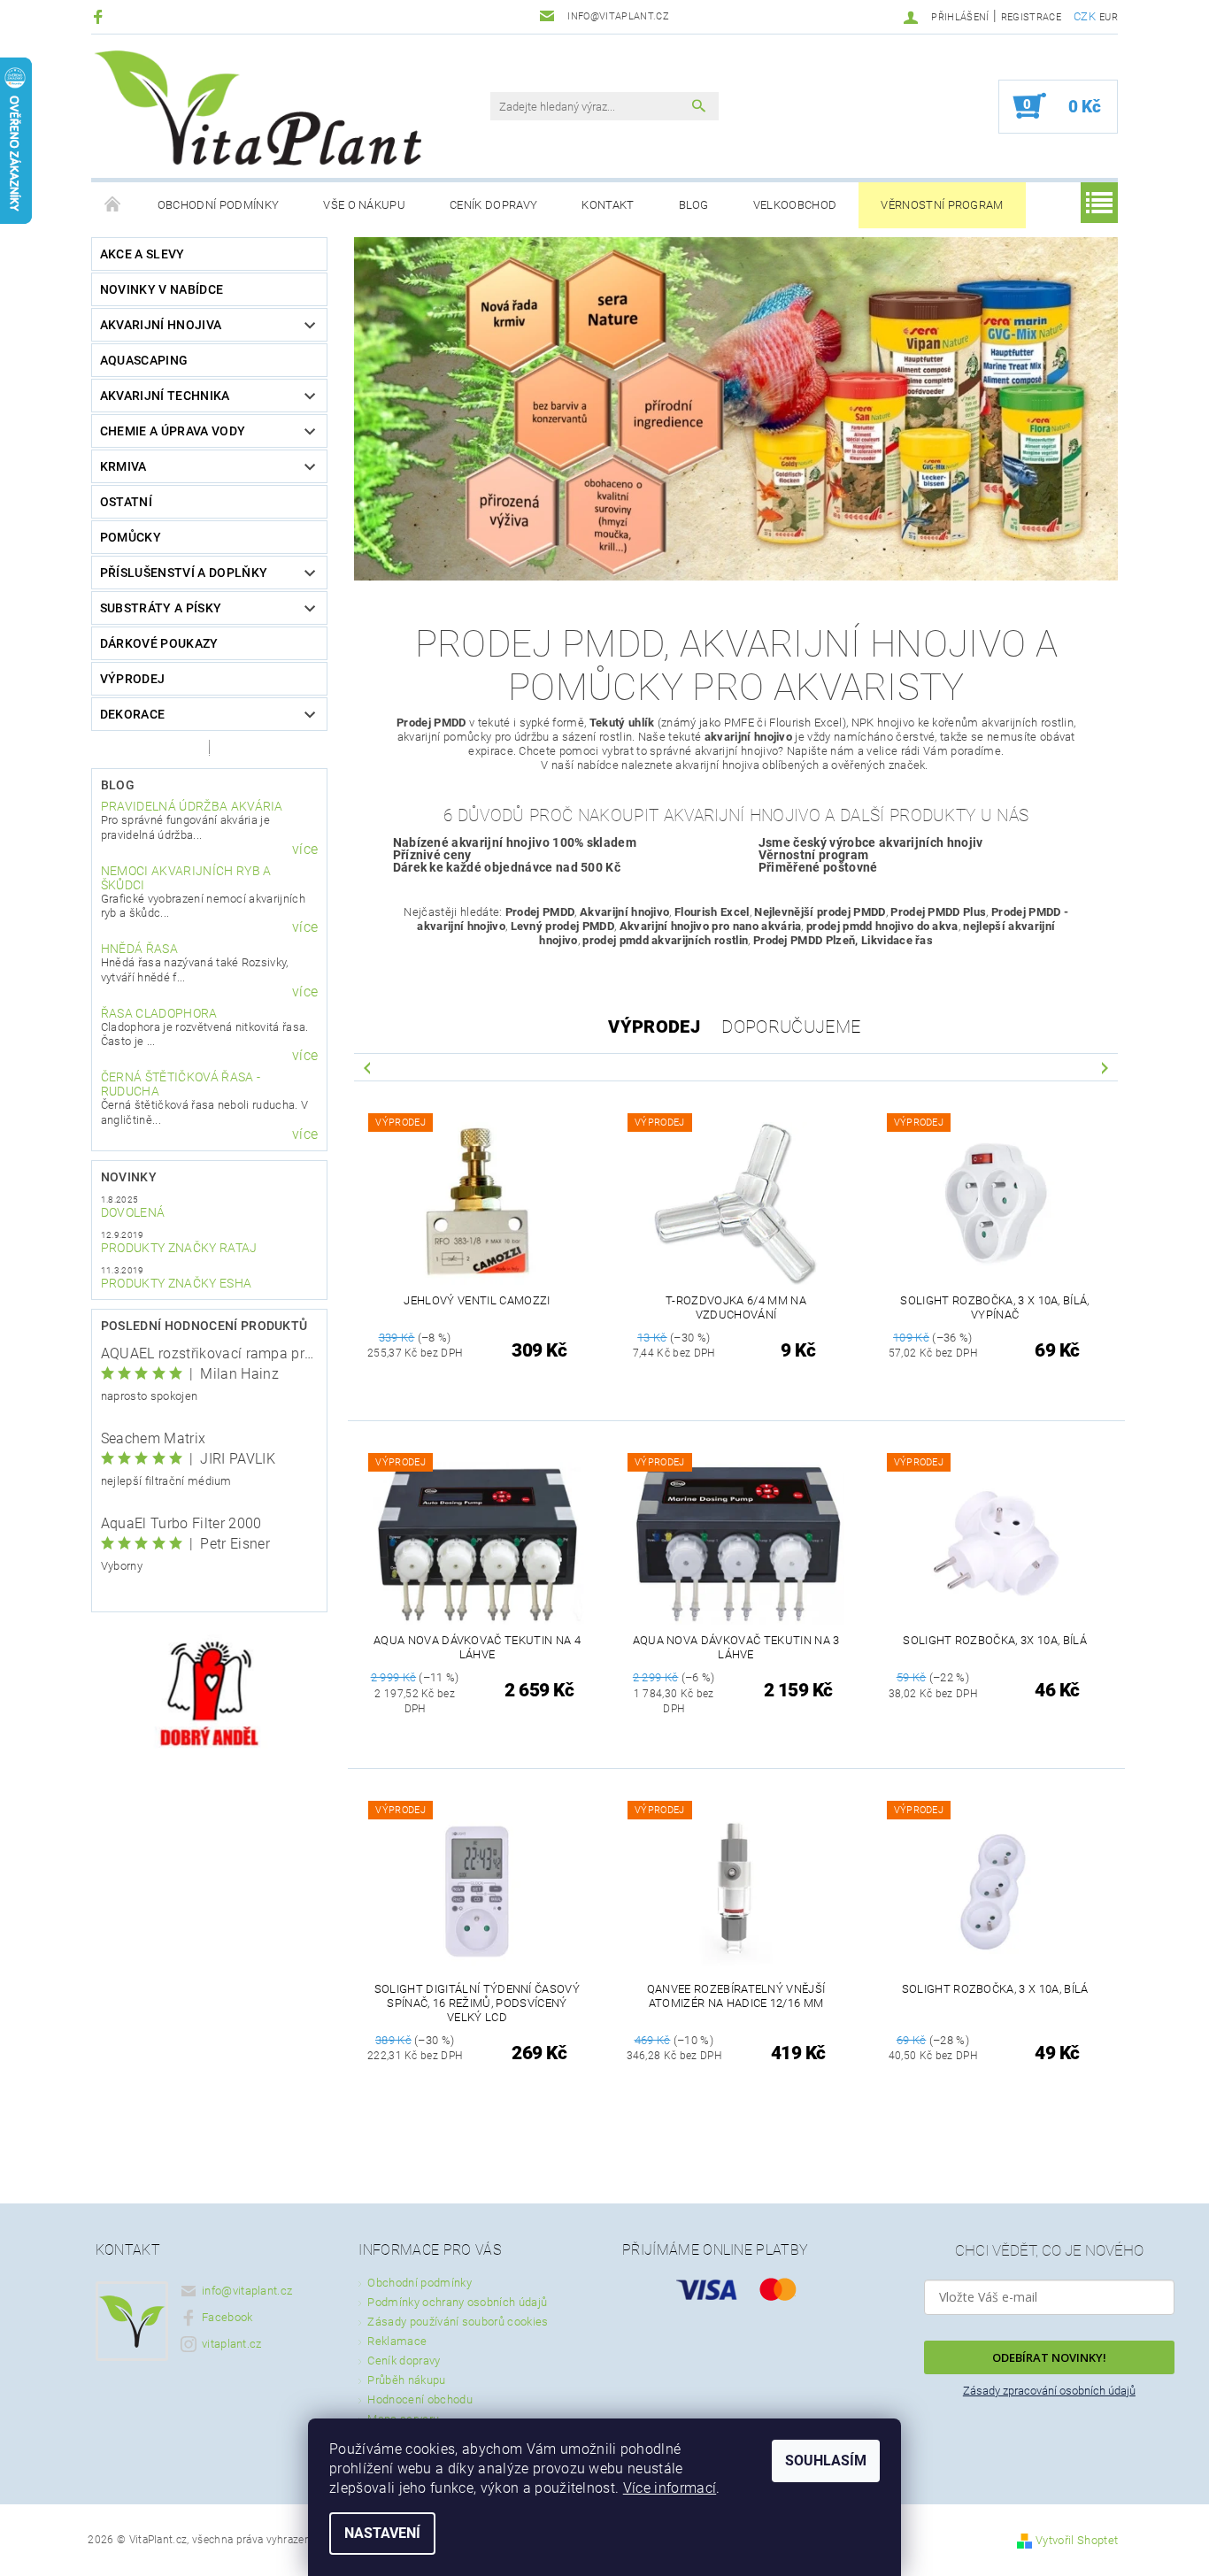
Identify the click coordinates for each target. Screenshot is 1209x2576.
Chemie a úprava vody (173, 431)
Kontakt (608, 205)
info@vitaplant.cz (247, 2291)
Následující (1105, 1067)
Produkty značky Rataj (179, 1248)
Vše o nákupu (364, 205)
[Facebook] (100, 16)
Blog (694, 205)
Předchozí (367, 1067)
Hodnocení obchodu (420, 2399)
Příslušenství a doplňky (184, 573)
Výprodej (133, 679)
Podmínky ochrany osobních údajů (457, 2302)
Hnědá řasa (139, 949)
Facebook (227, 2317)
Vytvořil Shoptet (1077, 2540)
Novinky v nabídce (162, 289)
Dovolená (133, 1212)
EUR (1109, 17)
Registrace (1031, 17)
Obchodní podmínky (218, 205)
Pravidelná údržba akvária (192, 806)
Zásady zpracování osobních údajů (1049, 2391)
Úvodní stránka (113, 205)
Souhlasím (826, 2461)
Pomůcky (131, 537)
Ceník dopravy (493, 205)
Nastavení (382, 2533)
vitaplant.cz (232, 2344)
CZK (1085, 16)
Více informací (670, 2488)
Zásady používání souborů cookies (458, 2322)
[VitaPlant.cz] (258, 108)
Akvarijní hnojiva (161, 325)
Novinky (129, 1177)
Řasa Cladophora (159, 1013)
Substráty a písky (161, 608)
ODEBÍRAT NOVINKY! (1049, 2357)
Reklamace (397, 2341)
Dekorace (133, 714)
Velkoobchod (795, 205)
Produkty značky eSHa (176, 1283)
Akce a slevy (142, 254)
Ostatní (126, 502)
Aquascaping (144, 360)
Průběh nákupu (406, 2380)
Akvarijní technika (165, 396)
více (305, 850)
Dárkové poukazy (159, 643)
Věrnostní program (942, 205)
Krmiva (123, 466)
